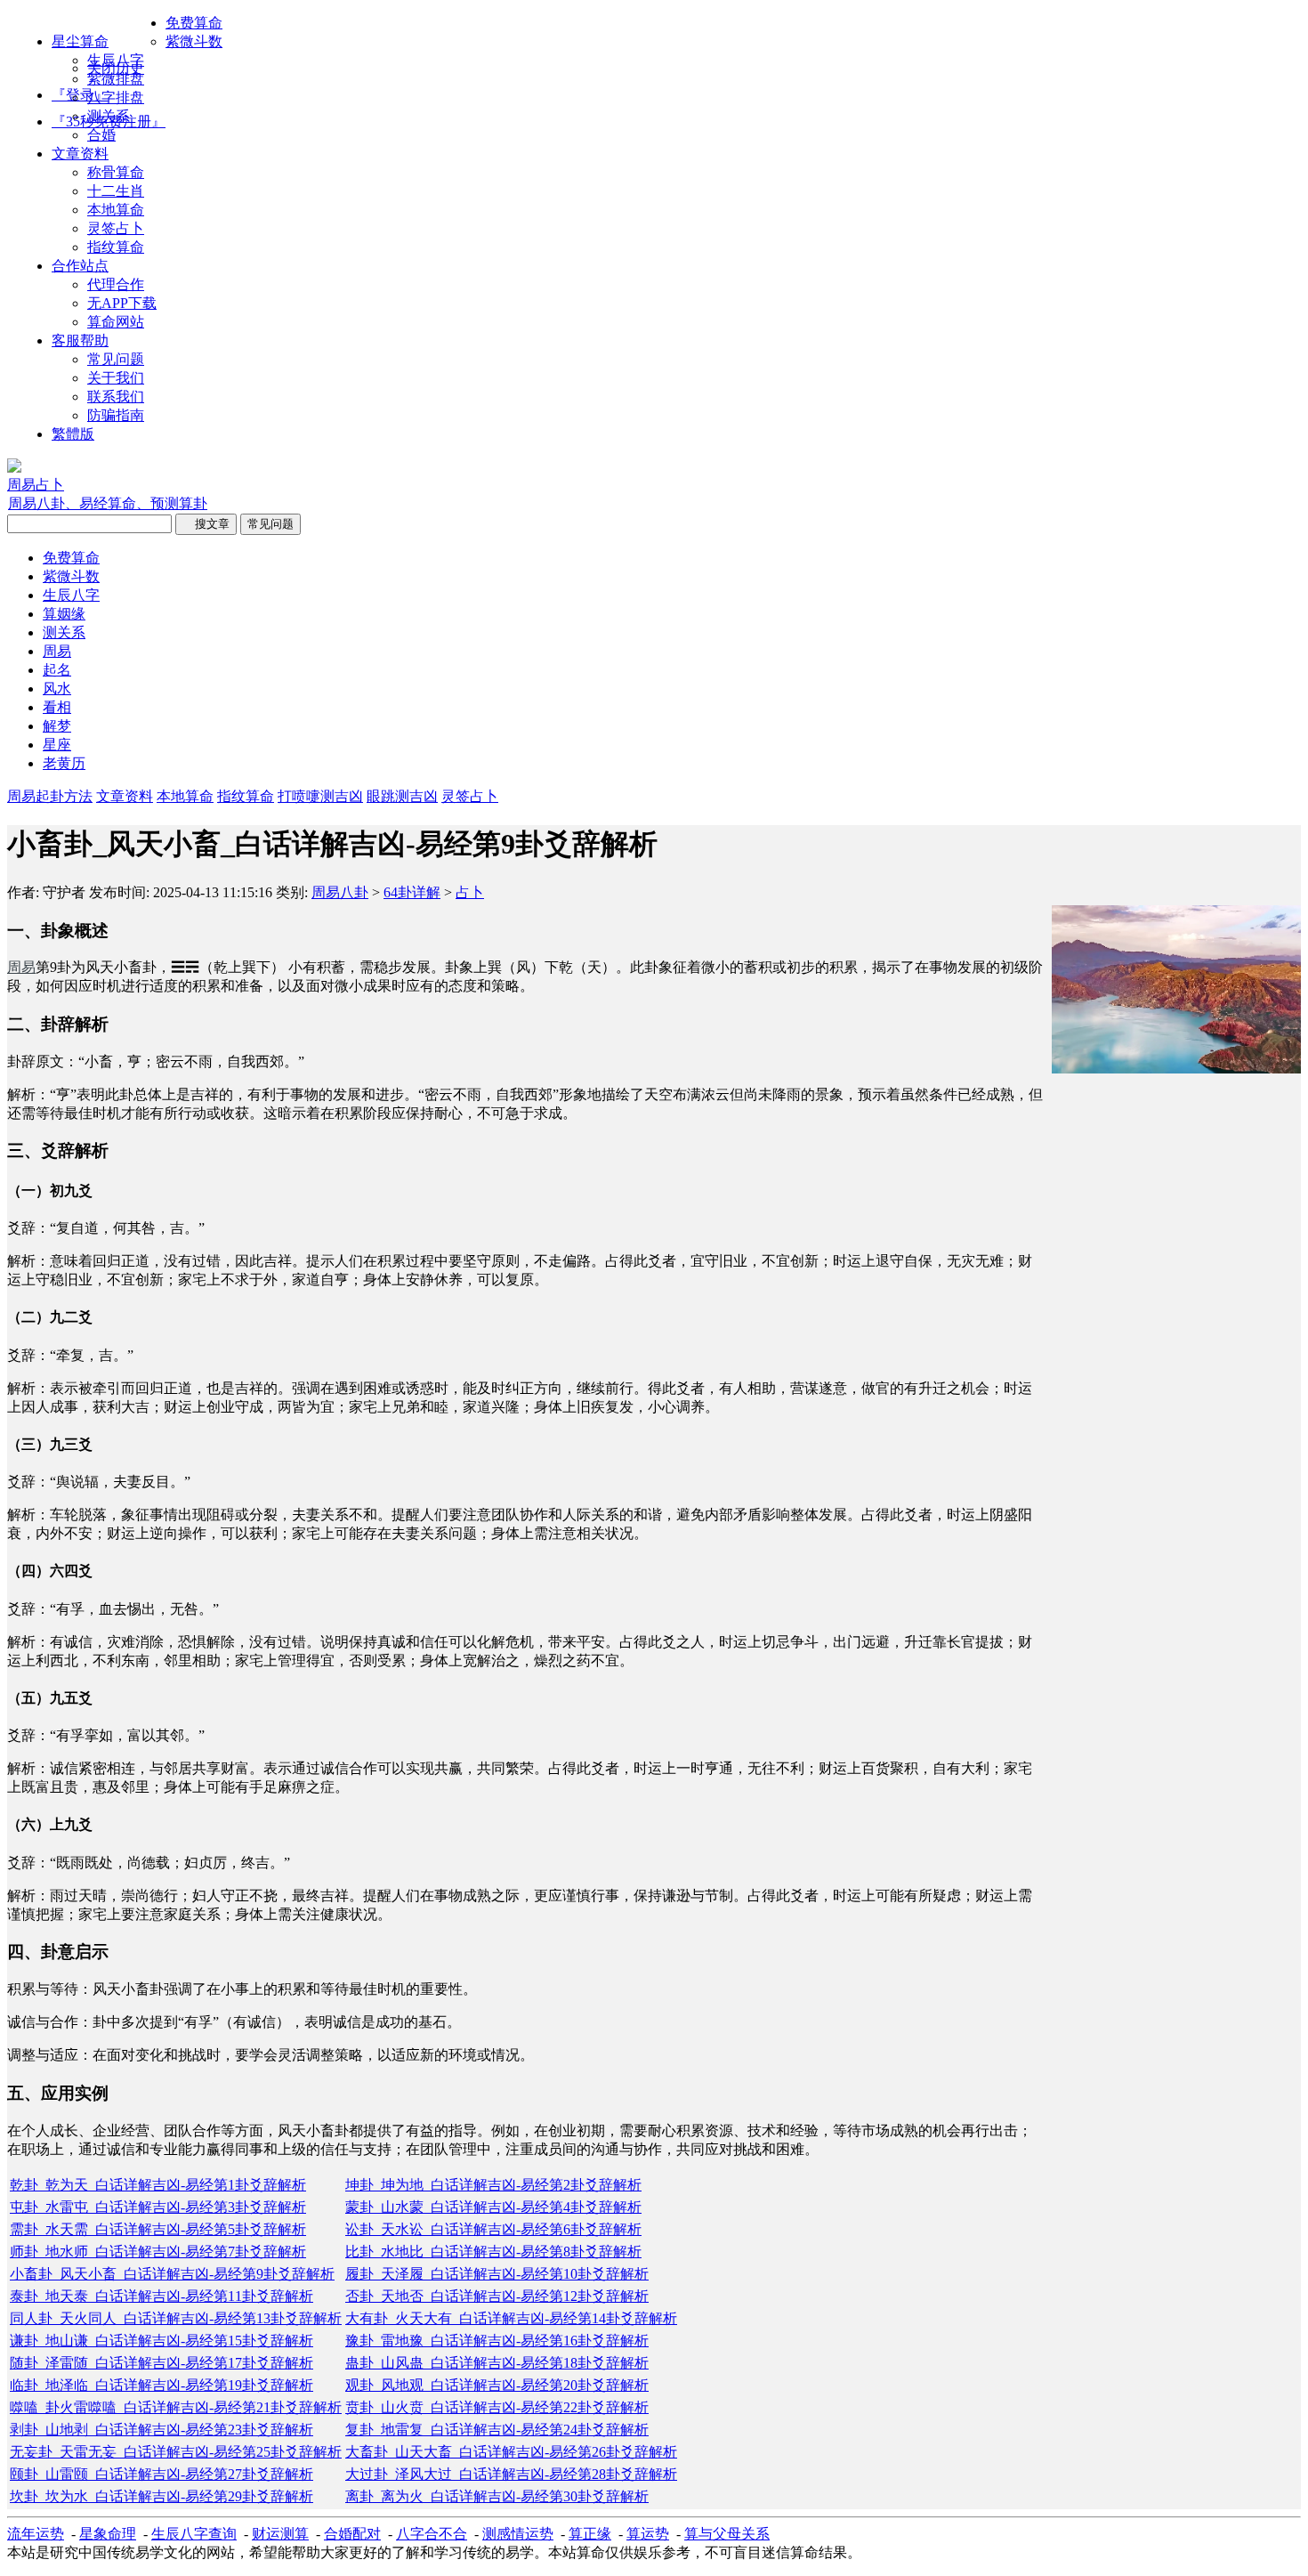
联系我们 (116, 397)
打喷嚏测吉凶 (320, 796)
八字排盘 (116, 97)
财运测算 (280, 2534)
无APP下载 (122, 303)
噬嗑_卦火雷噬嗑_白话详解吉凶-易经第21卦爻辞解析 (176, 2407)
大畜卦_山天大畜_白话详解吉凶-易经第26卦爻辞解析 (511, 2452)
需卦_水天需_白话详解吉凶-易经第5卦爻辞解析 (158, 2229)
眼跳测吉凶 (402, 796)
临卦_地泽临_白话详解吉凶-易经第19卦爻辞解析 (161, 2385)
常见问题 (116, 359)
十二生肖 (116, 191)
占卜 (470, 892)
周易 (57, 651)
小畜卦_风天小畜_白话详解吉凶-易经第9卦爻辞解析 (172, 2274)
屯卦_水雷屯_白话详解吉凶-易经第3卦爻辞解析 (158, 2207)
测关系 (109, 116)
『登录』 (80, 95)
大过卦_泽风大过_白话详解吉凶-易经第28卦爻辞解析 (511, 2474)
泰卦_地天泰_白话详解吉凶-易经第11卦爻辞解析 (161, 2296)
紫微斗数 (194, 41)
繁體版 (73, 434)
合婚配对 (352, 2534)
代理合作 (116, 284)
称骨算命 (116, 172)
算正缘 (590, 2534)
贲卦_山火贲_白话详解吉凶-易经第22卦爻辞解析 (497, 2407)
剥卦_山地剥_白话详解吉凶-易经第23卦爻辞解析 (161, 2430)
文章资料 (80, 154)
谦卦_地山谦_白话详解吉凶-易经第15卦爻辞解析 (161, 2341)
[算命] (14, 468)
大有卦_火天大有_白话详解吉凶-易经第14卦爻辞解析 (511, 2318)
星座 (57, 745)
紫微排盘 (116, 79)
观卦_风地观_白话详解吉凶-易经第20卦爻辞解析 (497, 2385)
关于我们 (116, 378)
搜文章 (206, 524)
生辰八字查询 (194, 2534)
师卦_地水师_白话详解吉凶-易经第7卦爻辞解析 (158, 2252)
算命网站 (116, 322)
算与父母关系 (727, 2534)
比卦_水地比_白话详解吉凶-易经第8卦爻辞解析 (493, 2252)
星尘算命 (80, 41)
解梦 (57, 726)
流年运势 (36, 2534)
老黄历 (64, 763)
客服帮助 (80, 340)
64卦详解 (412, 892)
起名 (57, 670)
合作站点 (80, 266)
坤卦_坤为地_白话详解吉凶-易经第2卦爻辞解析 (493, 2185)
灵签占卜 (116, 228)
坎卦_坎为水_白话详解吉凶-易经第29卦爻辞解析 (161, 2496)
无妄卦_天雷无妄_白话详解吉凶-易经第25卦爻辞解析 (176, 2452)
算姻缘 (64, 614)
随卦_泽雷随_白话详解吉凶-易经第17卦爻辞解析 (161, 2363)
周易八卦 (340, 892)
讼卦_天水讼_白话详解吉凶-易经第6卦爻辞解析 (493, 2229)
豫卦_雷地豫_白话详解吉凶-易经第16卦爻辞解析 (497, 2341)
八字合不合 (432, 2534)
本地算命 (116, 210)
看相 (57, 707)
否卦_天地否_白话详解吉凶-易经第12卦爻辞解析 (497, 2296)
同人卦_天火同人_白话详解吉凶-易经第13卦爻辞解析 (176, 2318)
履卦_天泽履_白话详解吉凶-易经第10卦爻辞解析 (497, 2274)
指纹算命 (116, 247)
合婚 (101, 135)
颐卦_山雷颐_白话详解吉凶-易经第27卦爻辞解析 (161, 2474)
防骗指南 (116, 415)
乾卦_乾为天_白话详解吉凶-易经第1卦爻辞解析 (158, 2185)
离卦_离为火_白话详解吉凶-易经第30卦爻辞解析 (497, 2496)
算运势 (648, 2534)
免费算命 (194, 23)
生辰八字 (116, 60)
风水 (57, 689)
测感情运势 (518, 2534)
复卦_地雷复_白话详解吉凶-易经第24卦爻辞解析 (497, 2430)
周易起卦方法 (50, 796)
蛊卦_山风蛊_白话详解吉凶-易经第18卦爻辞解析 (497, 2363)
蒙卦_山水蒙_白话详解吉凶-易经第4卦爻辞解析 (493, 2207)
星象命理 (108, 2534)
